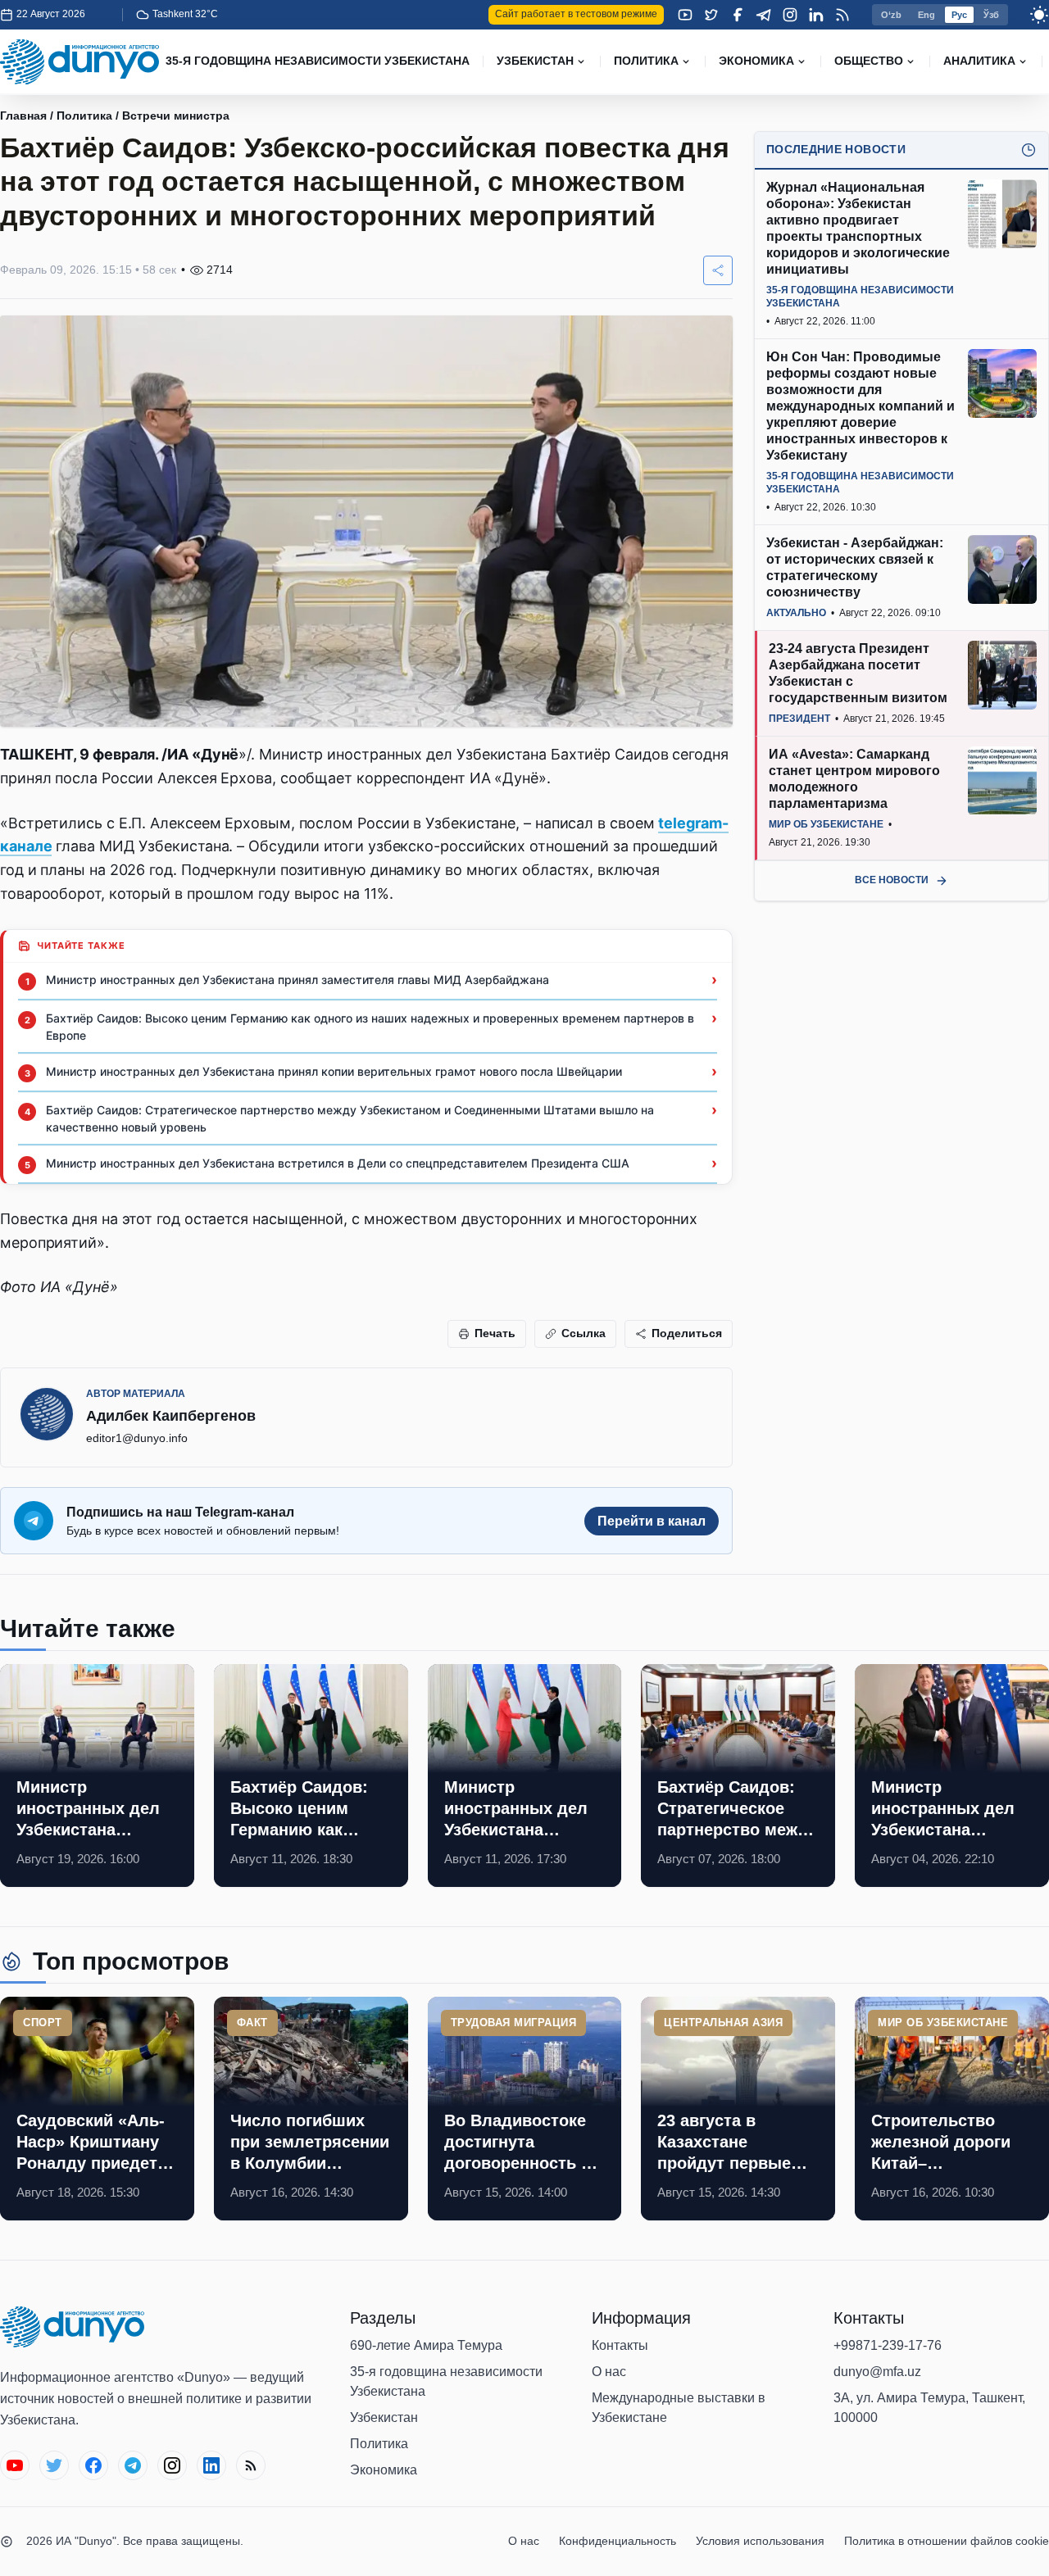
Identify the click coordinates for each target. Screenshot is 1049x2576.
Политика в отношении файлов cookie (947, 2541)
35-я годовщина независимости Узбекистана (446, 2381)
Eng (926, 15)
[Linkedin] (816, 15)
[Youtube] (685, 15)
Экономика (384, 2470)
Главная (23, 116)
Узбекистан (384, 2417)
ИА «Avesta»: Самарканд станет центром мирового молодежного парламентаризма (854, 779)
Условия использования (760, 2541)
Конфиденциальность (618, 2541)
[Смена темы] (1039, 15)
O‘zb (891, 15)
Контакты (620, 2345)
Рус (959, 15)
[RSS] (842, 15)
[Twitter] (711, 15)
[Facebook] (738, 15)
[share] (718, 270)
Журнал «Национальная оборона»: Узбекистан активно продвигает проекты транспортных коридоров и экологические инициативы (858, 228)
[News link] (97, 1776)
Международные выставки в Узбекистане (679, 2408)
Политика (84, 116)
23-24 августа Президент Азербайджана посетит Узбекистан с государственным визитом (858, 673)
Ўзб (991, 15)
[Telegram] (764, 15)
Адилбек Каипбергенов (171, 1416)
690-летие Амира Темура (426, 2345)
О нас (609, 2372)
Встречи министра (176, 116)
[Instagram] (790, 15)
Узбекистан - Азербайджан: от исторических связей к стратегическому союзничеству (855, 567)
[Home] (79, 62)
